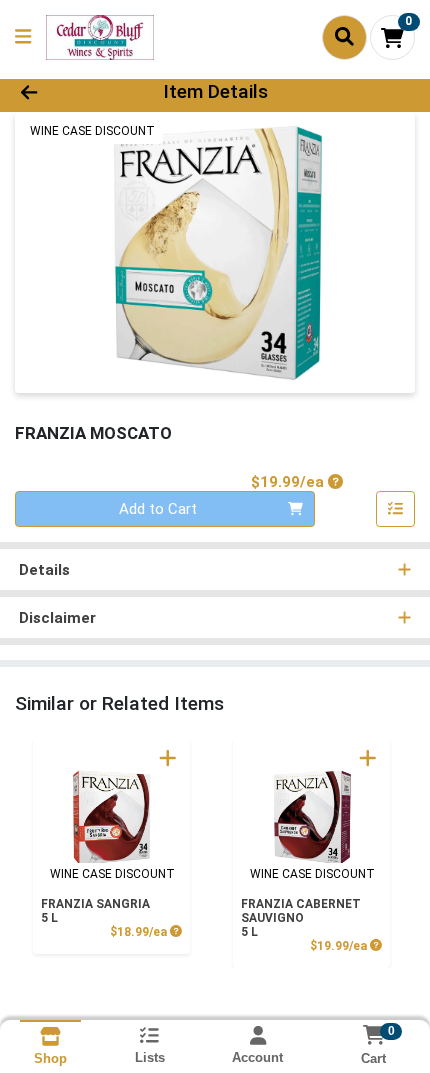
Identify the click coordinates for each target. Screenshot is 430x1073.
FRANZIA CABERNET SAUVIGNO (301, 918)
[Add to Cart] (168, 758)
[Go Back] (65, 92)
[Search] (344, 37)
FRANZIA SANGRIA (95, 911)
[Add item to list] (396, 509)
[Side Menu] (23, 37)
